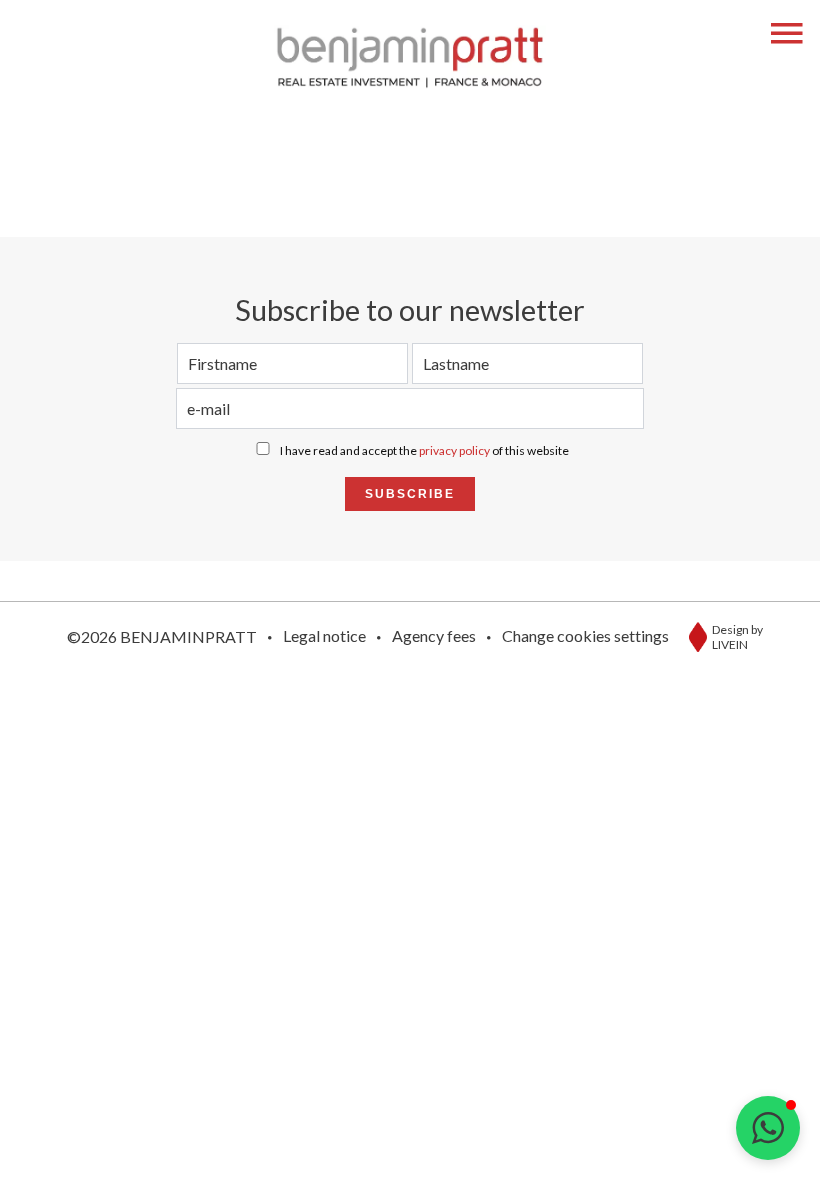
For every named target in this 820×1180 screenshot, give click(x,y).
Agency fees (434, 635)
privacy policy (454, 450)
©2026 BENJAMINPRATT (162, 636)
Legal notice (324, 635)
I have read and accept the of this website (424, 450)
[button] (768, 1128)
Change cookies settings (585, 635)
